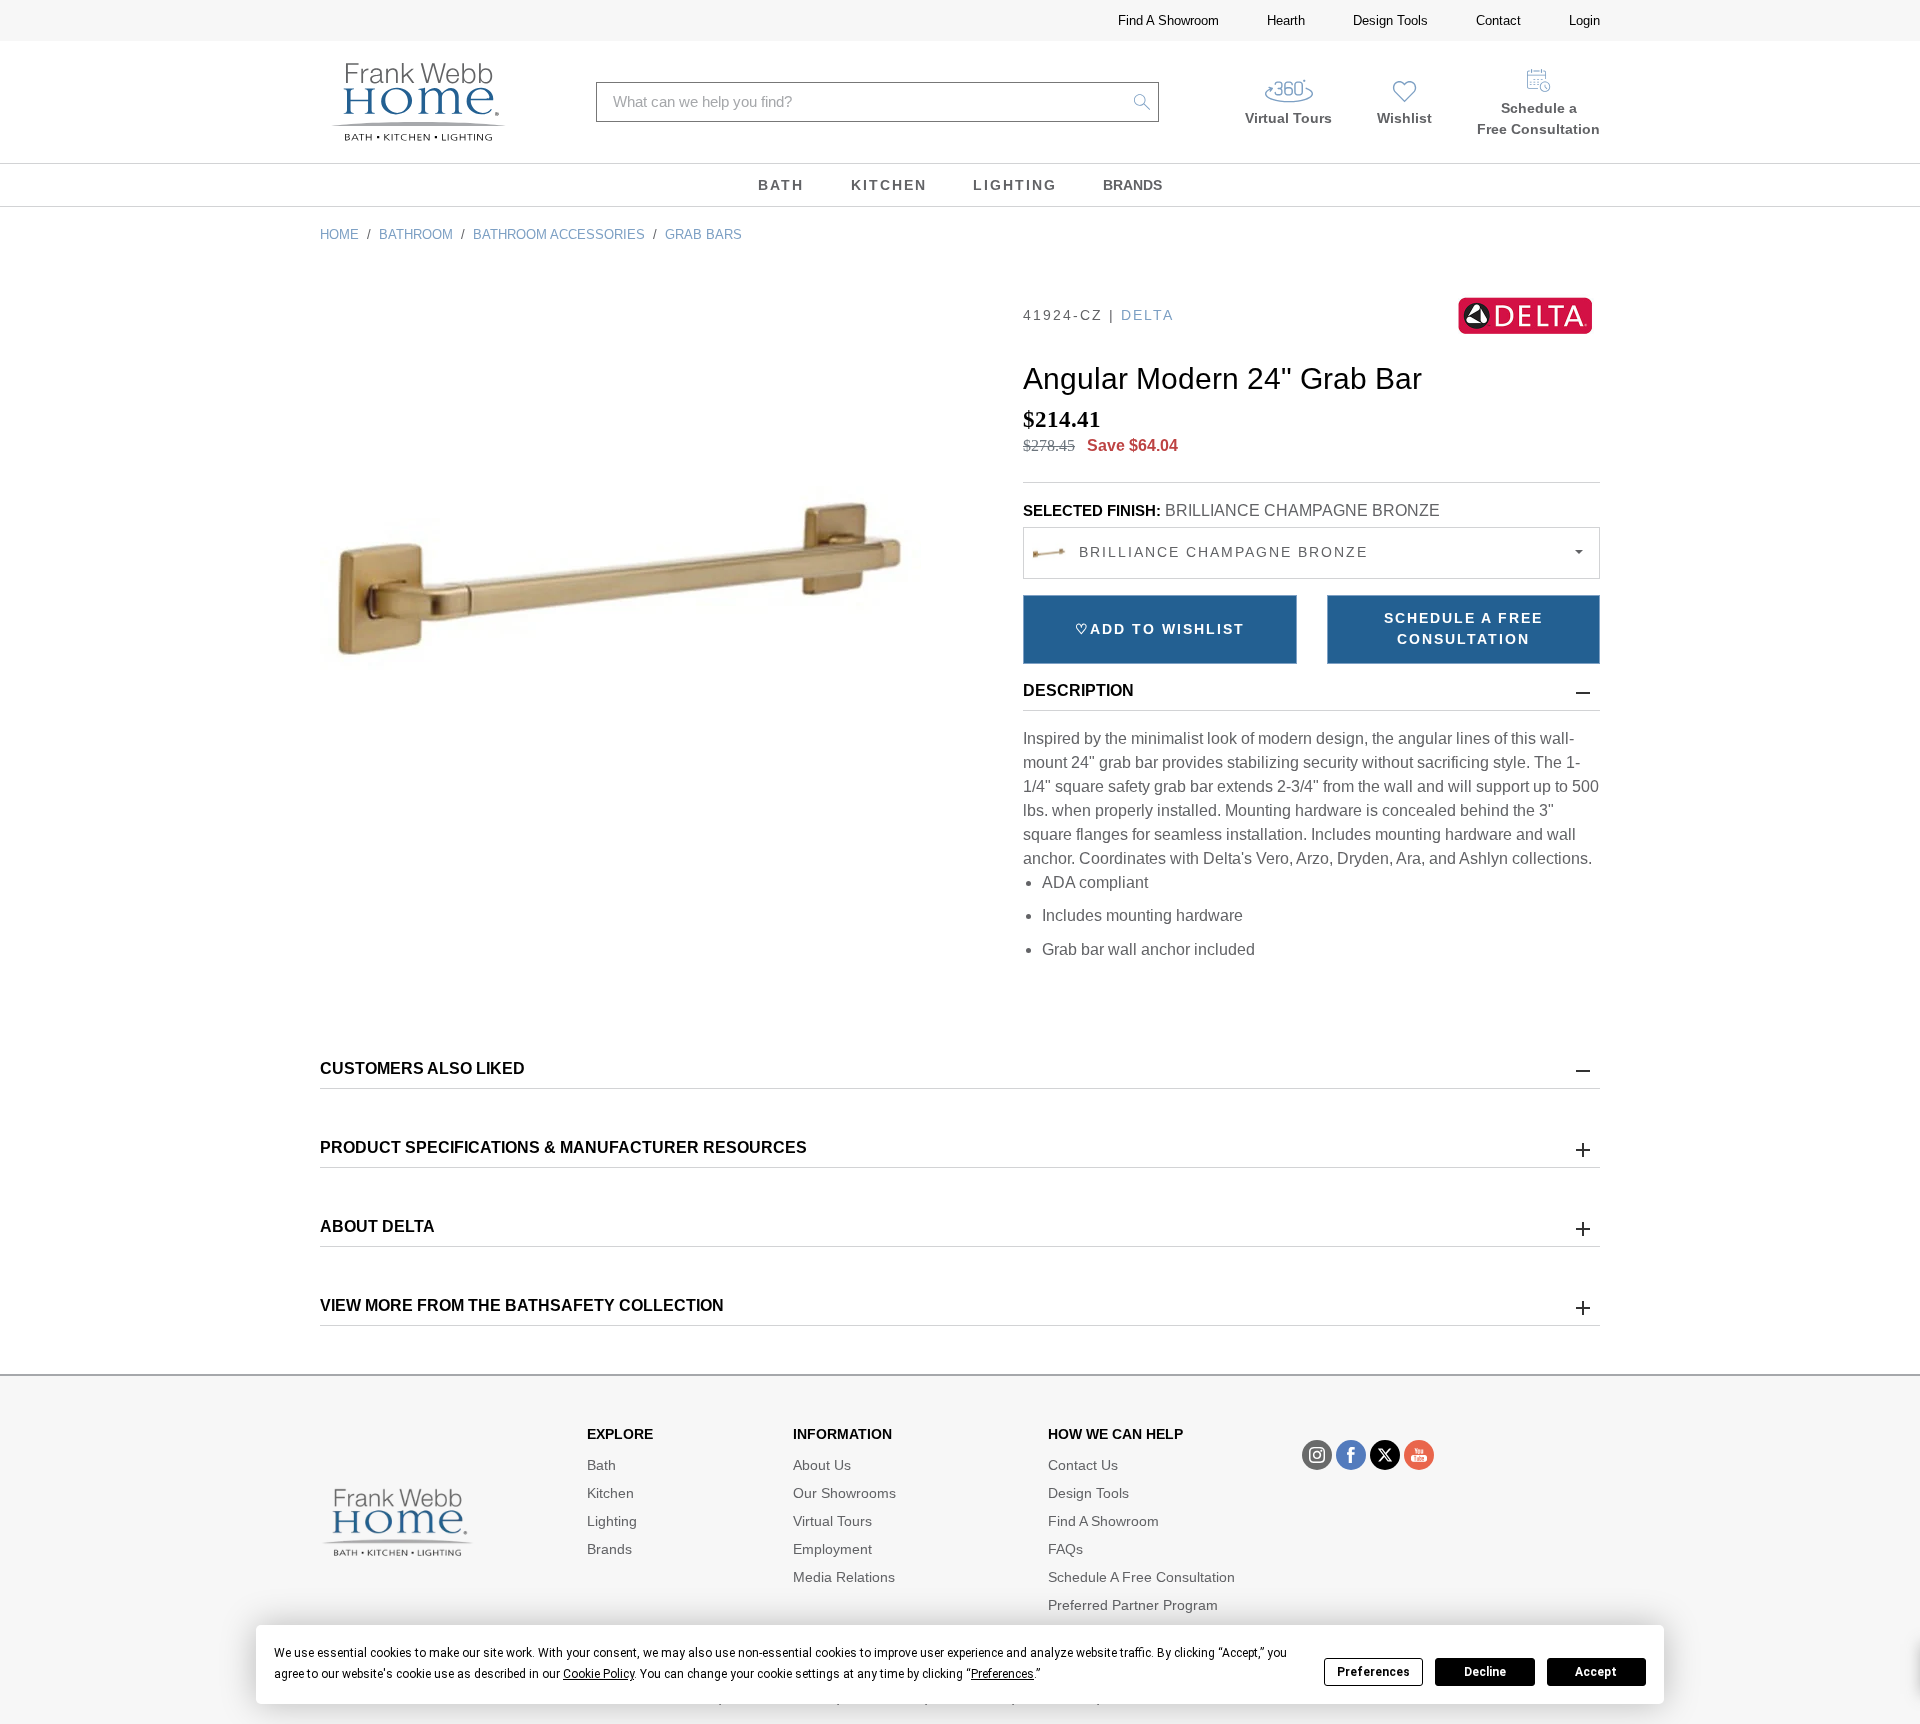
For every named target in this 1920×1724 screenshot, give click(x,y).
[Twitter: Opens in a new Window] (1385, 1455)
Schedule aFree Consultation (1538, 118)
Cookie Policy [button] (598, 1674)
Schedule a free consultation (1463, 628)
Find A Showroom (1168, 20)
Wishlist (1404, 118)
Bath (781, 185)
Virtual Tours (1288, 118)
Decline (1485, 1672)
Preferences (1373, 1672)
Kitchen (889, 185)
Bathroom (416, 234)
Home (339, 234)
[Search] (1142, 102)
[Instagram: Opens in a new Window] (1317, 1455)
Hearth (1286, 20)
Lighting (1015, 185)
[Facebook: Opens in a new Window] (1351, 1455)
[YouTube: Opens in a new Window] (1419, 1455)
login (1584, 20)
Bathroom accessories (559, 234)
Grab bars (703, 234)
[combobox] (1311, 553)
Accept (1596, 1672)
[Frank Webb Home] (418, 102)
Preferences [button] (1002, 1674)
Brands (1132, 185)
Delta (1147, 315)
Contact (1498, 20)
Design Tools (1390, 20)
